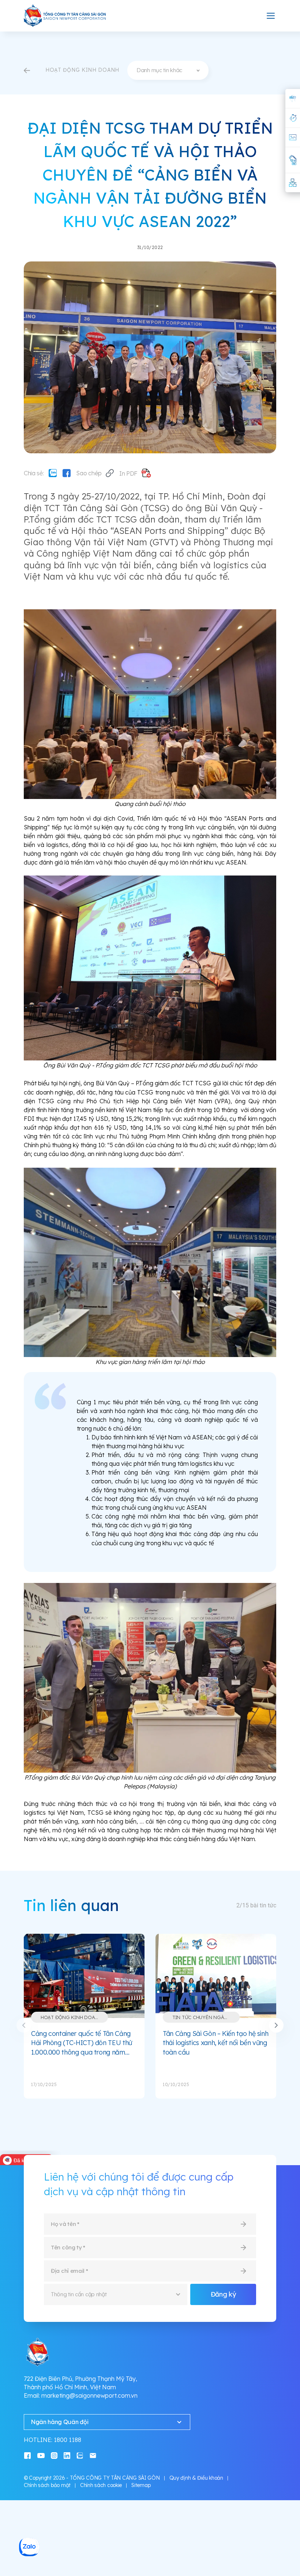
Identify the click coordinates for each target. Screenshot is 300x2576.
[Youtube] (41, 2455)
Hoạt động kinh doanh (71, 2017)
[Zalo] (53, 473)
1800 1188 (67, 2440)
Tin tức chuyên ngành (202, 2017)
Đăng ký (223, 2294)
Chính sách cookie (101, 2485)
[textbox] (168, 70)
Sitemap (141, 2485)
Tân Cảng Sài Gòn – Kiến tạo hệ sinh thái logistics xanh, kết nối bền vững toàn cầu (215, 2043)
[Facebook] (67, 473)
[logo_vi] (65, 16)
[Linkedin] (67, 2455)
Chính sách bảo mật (47, 2485)
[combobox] (168, 70)
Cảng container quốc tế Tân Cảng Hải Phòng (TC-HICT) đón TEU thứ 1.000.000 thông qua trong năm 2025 (82, 2043)
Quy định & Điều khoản (196, 2478)
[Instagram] (54, 2455)
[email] (93, 2455)
